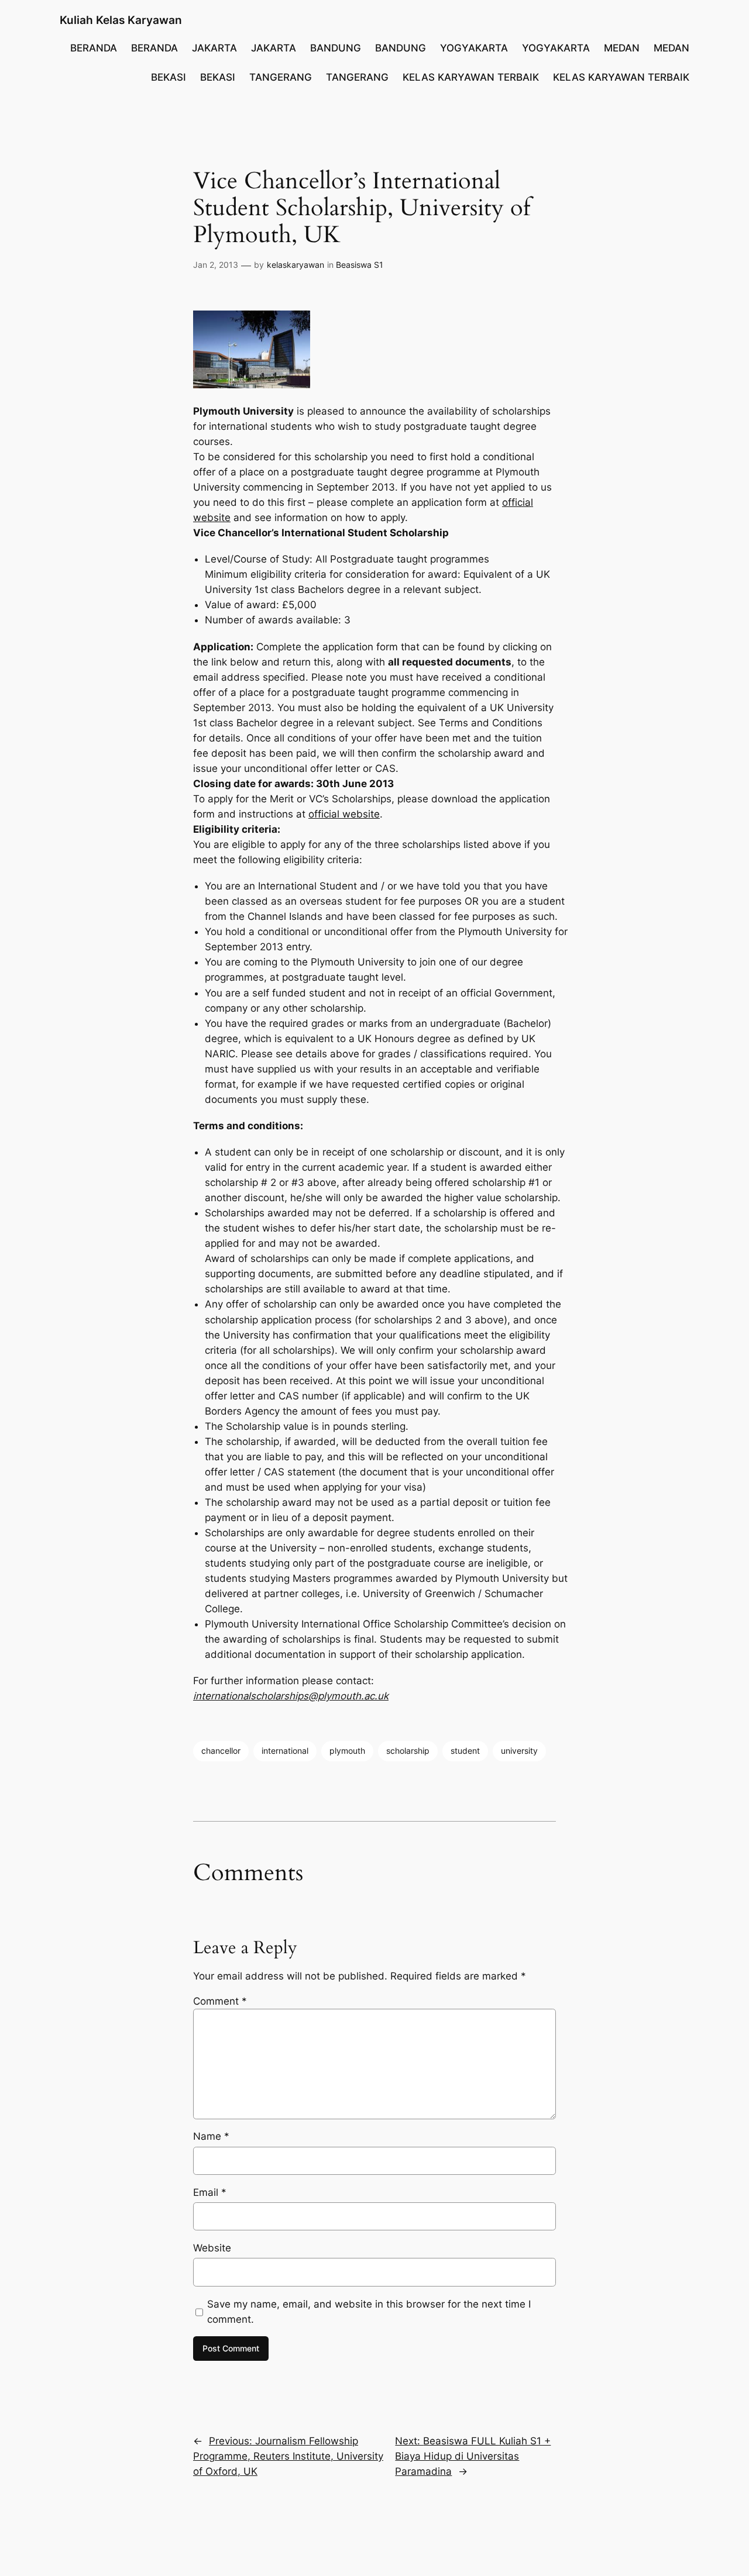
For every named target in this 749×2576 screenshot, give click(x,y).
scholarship (408, 1751)
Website (212, 2248)
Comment (220, 2001)
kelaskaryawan (296, 265)
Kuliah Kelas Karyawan (121, 20)
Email (210, 2192)
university (519, 1751)
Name (211, 2136)
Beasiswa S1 (360, 265)
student (465, 1751)
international (285, 1751)
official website (344, 814)
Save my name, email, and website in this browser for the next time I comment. (369, 2312)
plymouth (347, 1751)
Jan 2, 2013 (216, 265)
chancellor (221, 1751)
